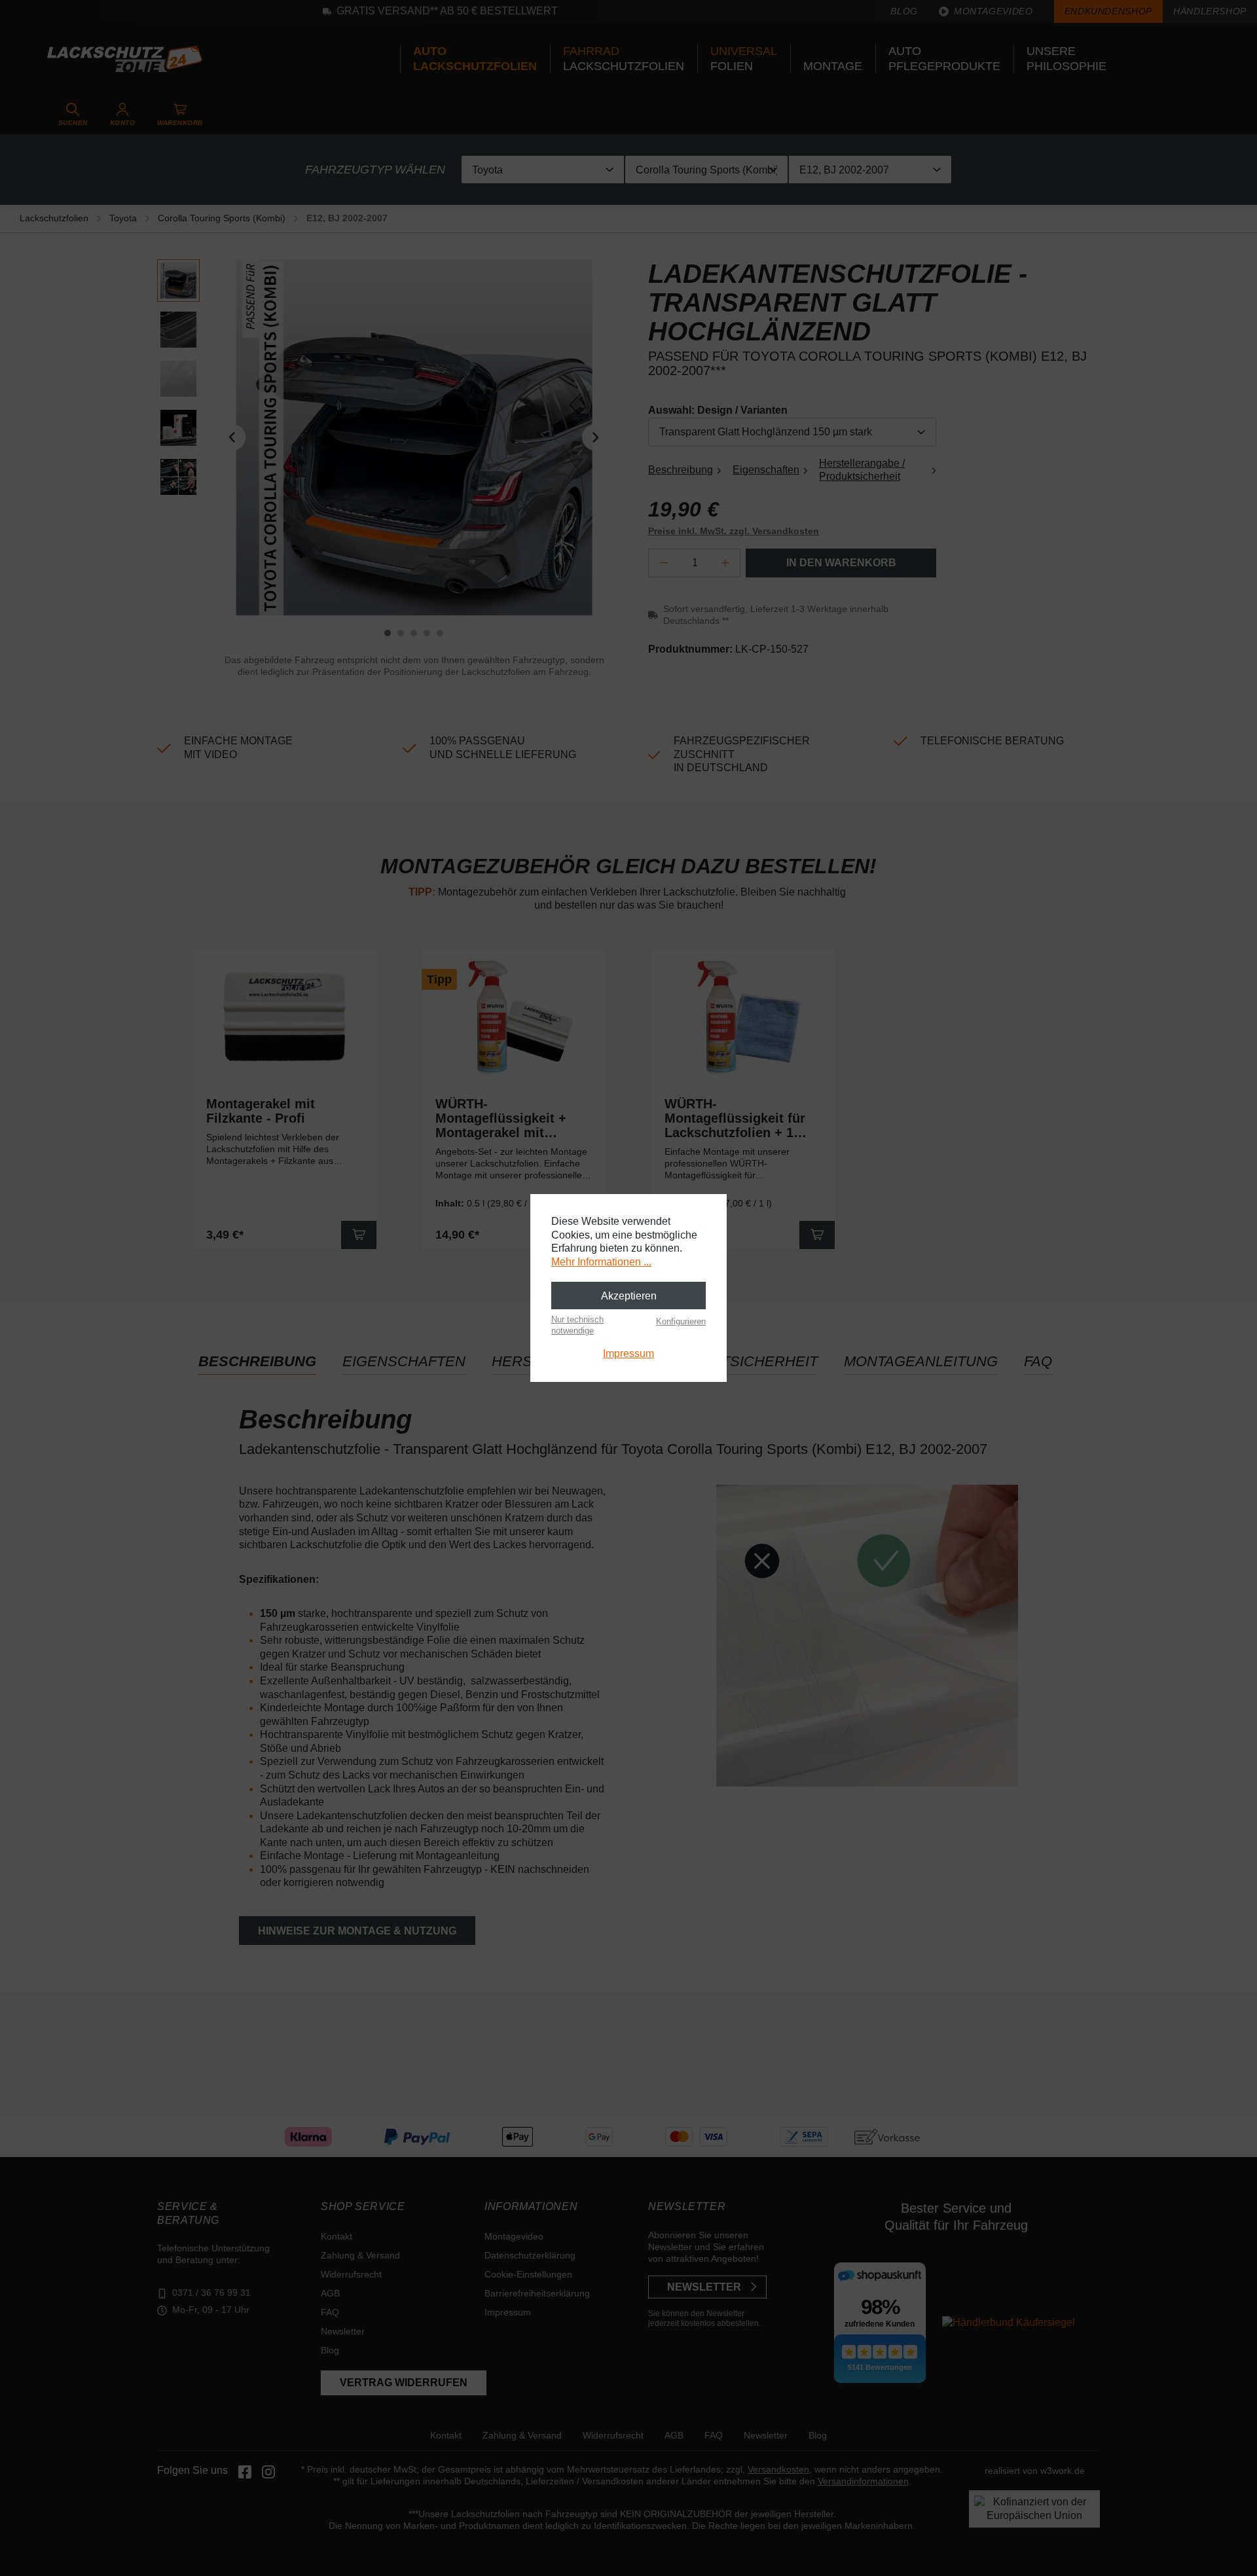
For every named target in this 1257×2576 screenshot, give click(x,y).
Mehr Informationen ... (601, 1262)
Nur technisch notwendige (577, 1325)
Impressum (628, 1353)
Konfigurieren (681, 1321)
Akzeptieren (629, 1296)
